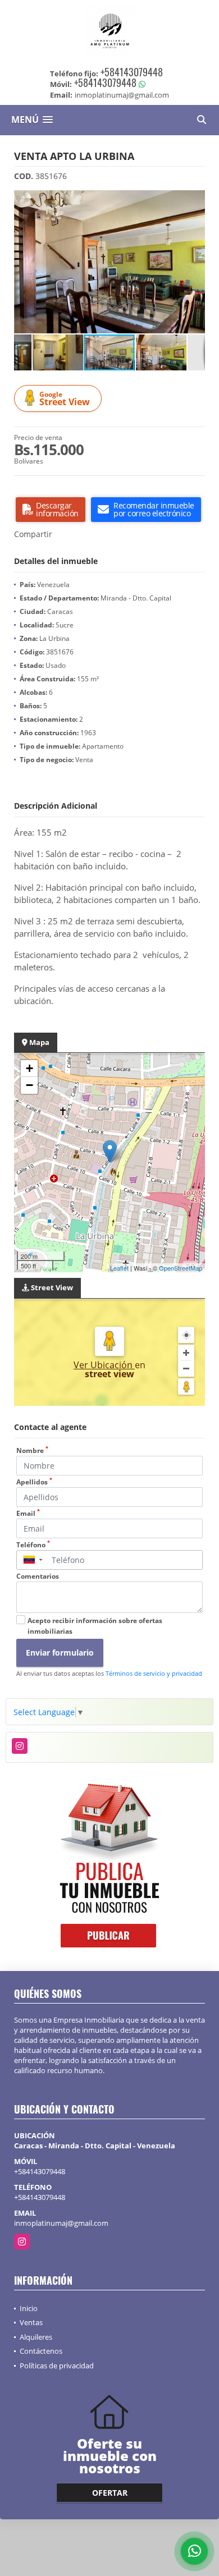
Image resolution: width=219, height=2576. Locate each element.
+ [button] (29, 1068)
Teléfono (33, 1545)
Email (28, 1513)
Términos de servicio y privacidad (154, 1673)
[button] (195, 200)
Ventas (31, 2322)
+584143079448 (132, 72)
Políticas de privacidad (57, 2366)
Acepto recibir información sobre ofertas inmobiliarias (95, 1626)
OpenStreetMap (181, 1268)
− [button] (29, 1085)
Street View (65, 399)
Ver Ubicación (104, 1365)
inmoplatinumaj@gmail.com (61, 2223)
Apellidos (34, 1482)
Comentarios (38, 1576)
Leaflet (119, 1268)
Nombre (32, 1450)
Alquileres (36, 2337)
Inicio (29, 2308)
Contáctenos (41, 2351)
